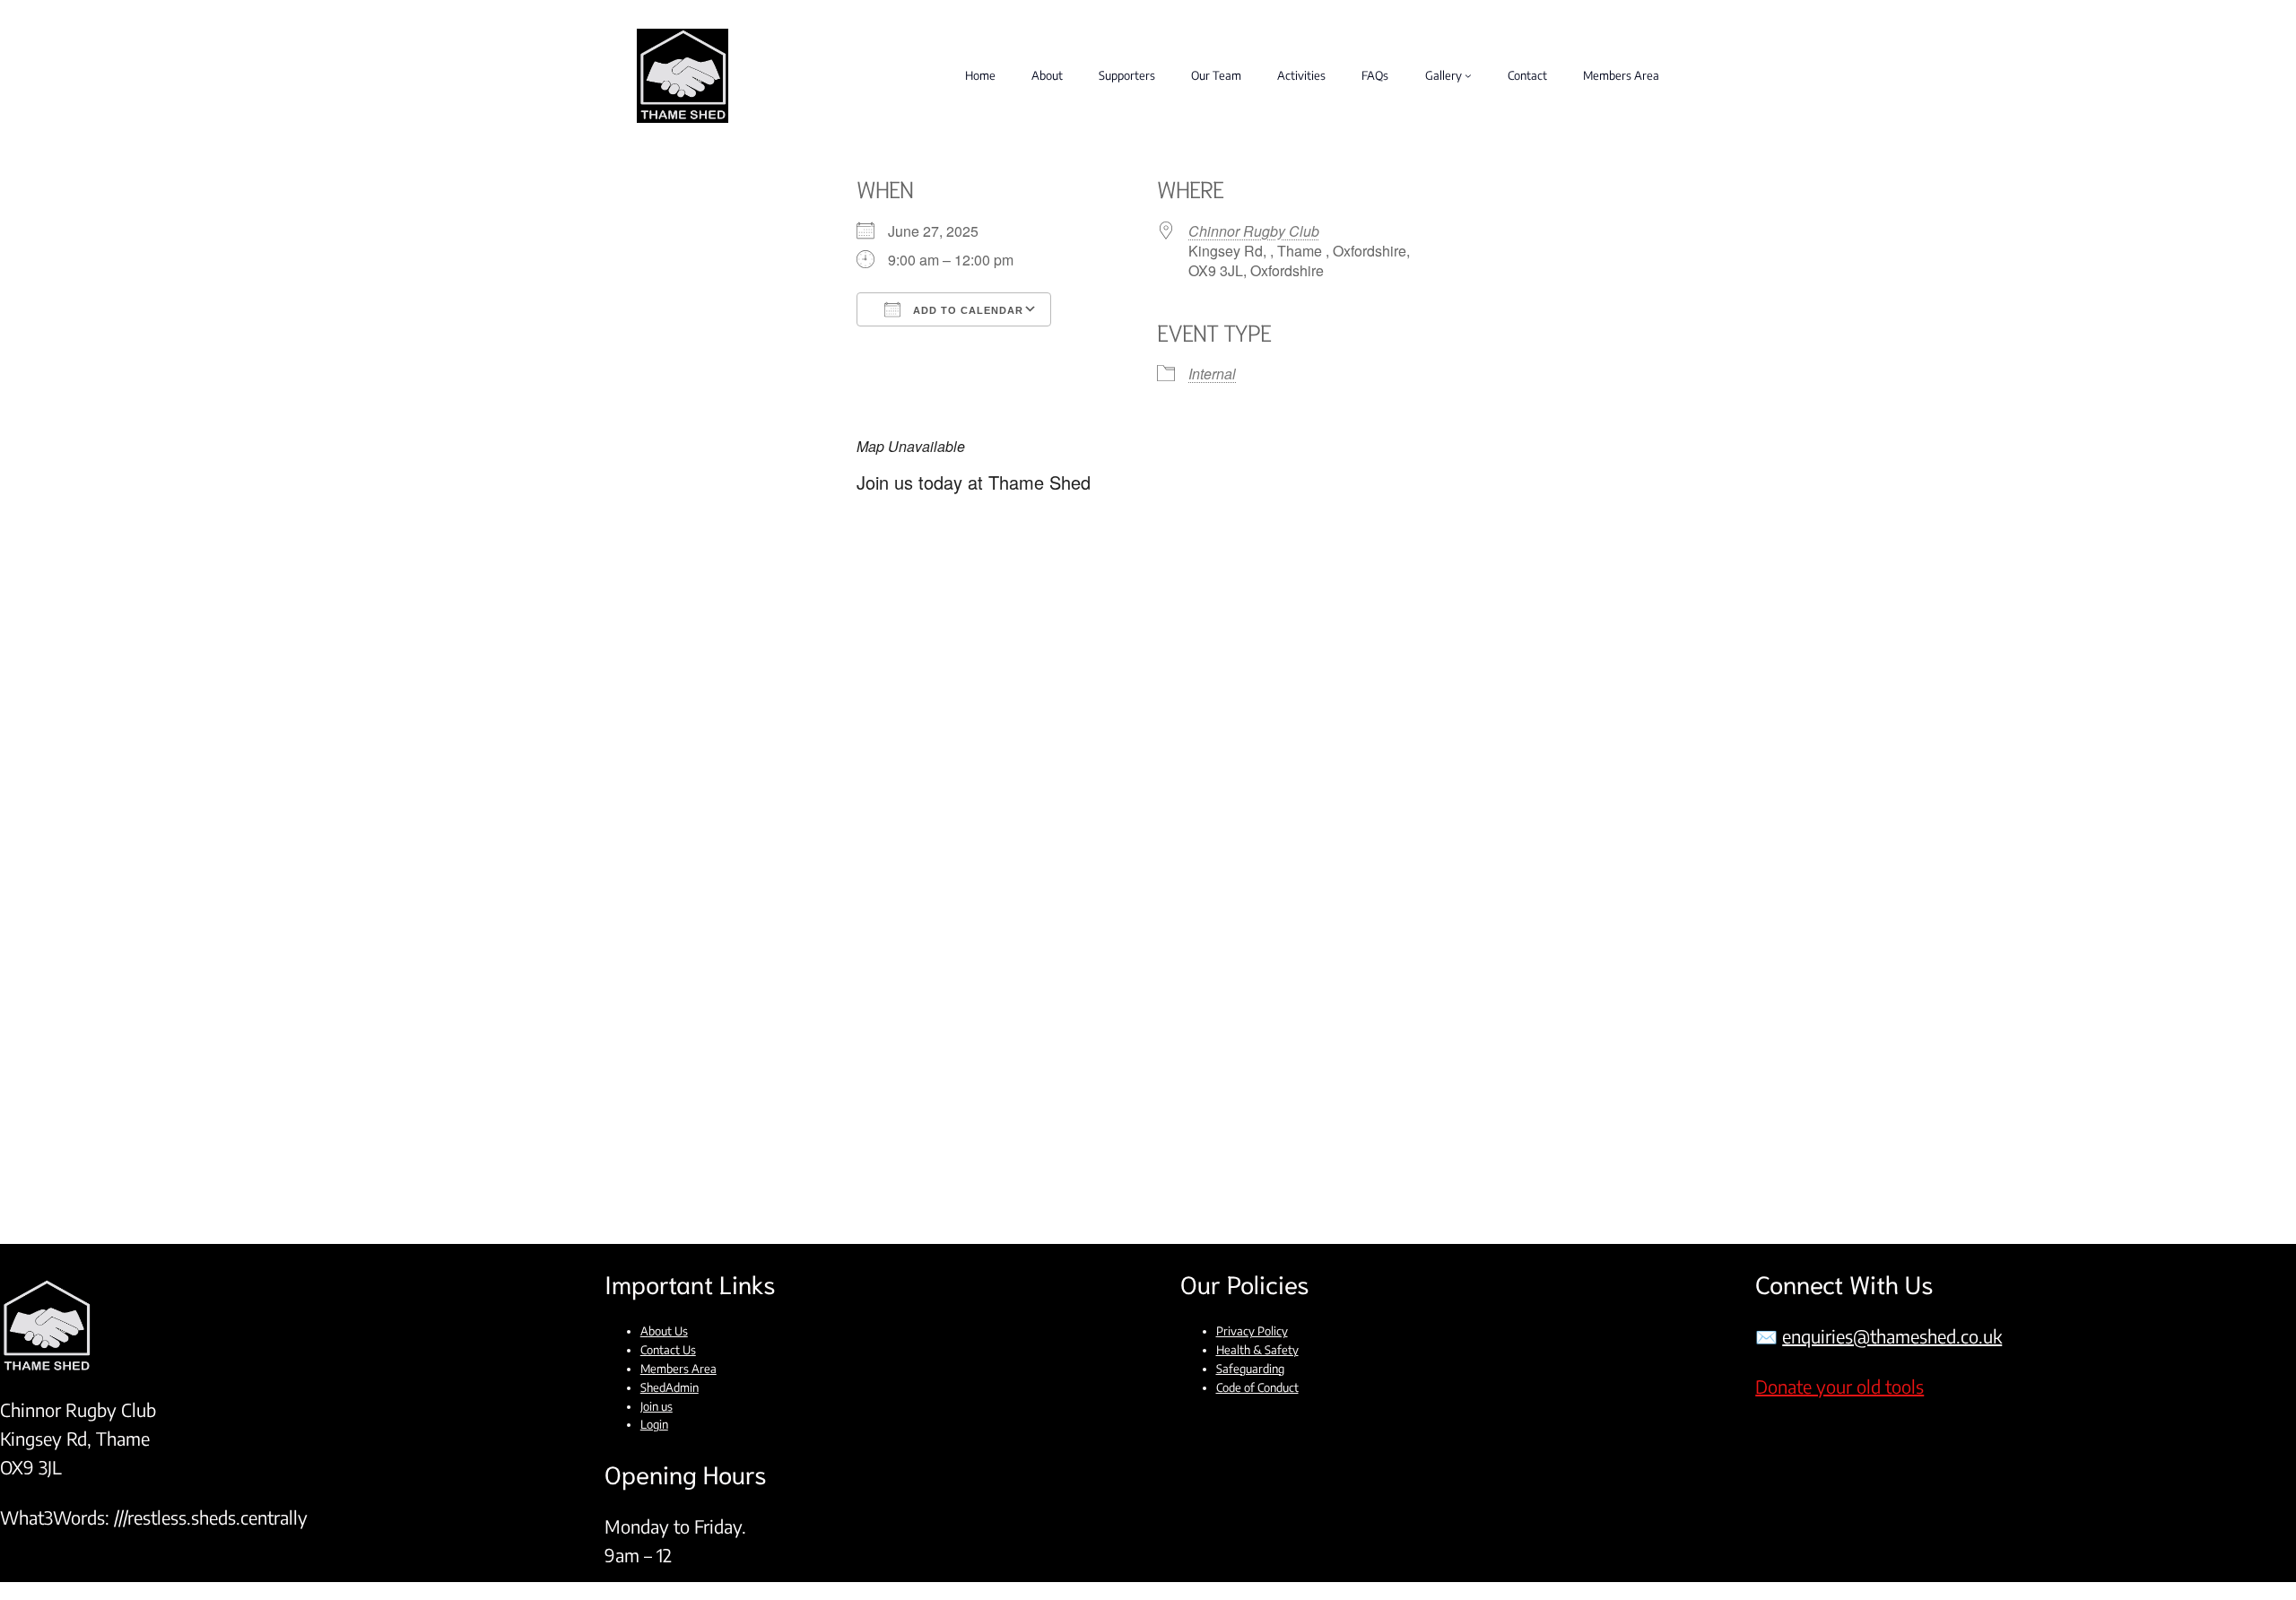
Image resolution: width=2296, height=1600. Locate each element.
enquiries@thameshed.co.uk (1892, 1336)
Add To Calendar (966, 310)
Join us (657, 1406)
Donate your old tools (1839, 1386)
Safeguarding (1250, 1369)
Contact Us (668, 1350)
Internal (1212, 374)
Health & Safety (1257, 1350)
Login (654, 1424)
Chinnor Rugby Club (1254, 231)
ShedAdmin (670, 1387)
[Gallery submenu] (1468, 75)
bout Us (668, 1331)
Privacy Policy (1252, 1331)
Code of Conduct (1257, 1387)
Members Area (678, 1369)
